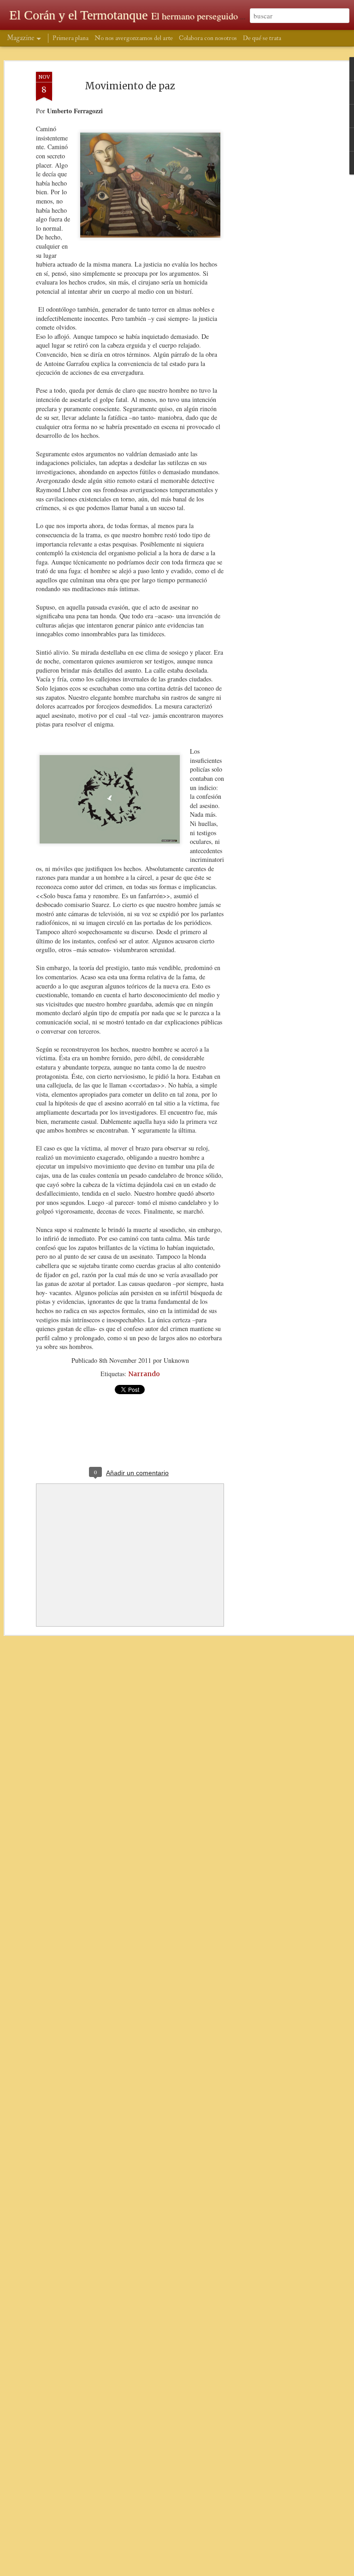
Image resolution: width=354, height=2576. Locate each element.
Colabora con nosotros (208, 38)
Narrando (144, 1374)
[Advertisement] (275, 217)
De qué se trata (262, 38)
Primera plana (71, 38)
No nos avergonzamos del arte (134, 38)
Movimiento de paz (130, 86)
